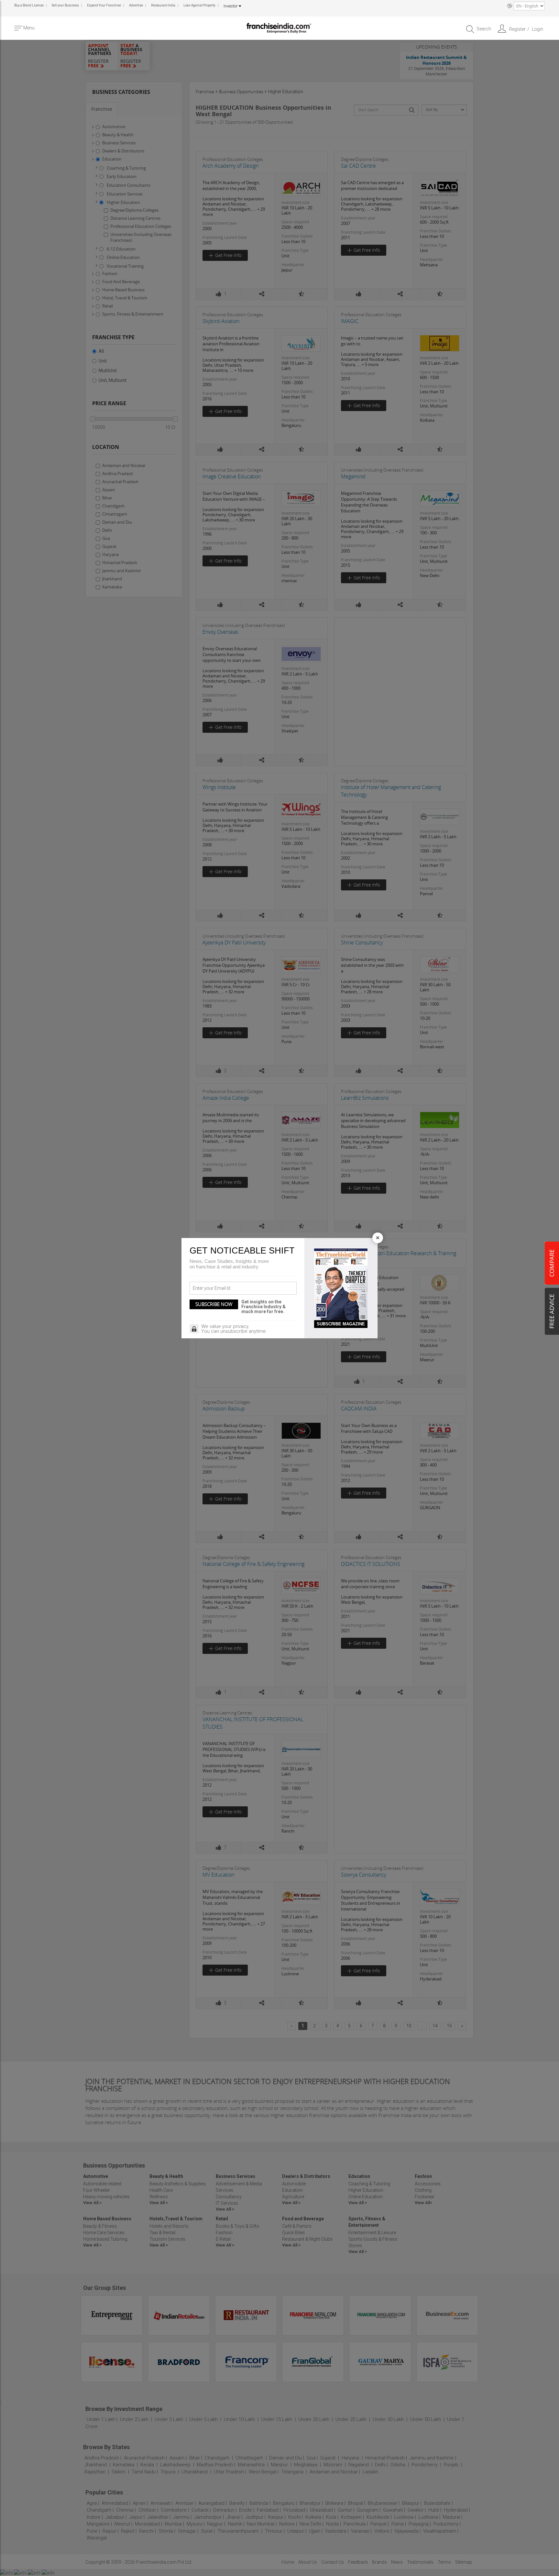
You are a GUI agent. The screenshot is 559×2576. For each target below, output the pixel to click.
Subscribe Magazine (341, 1324)
